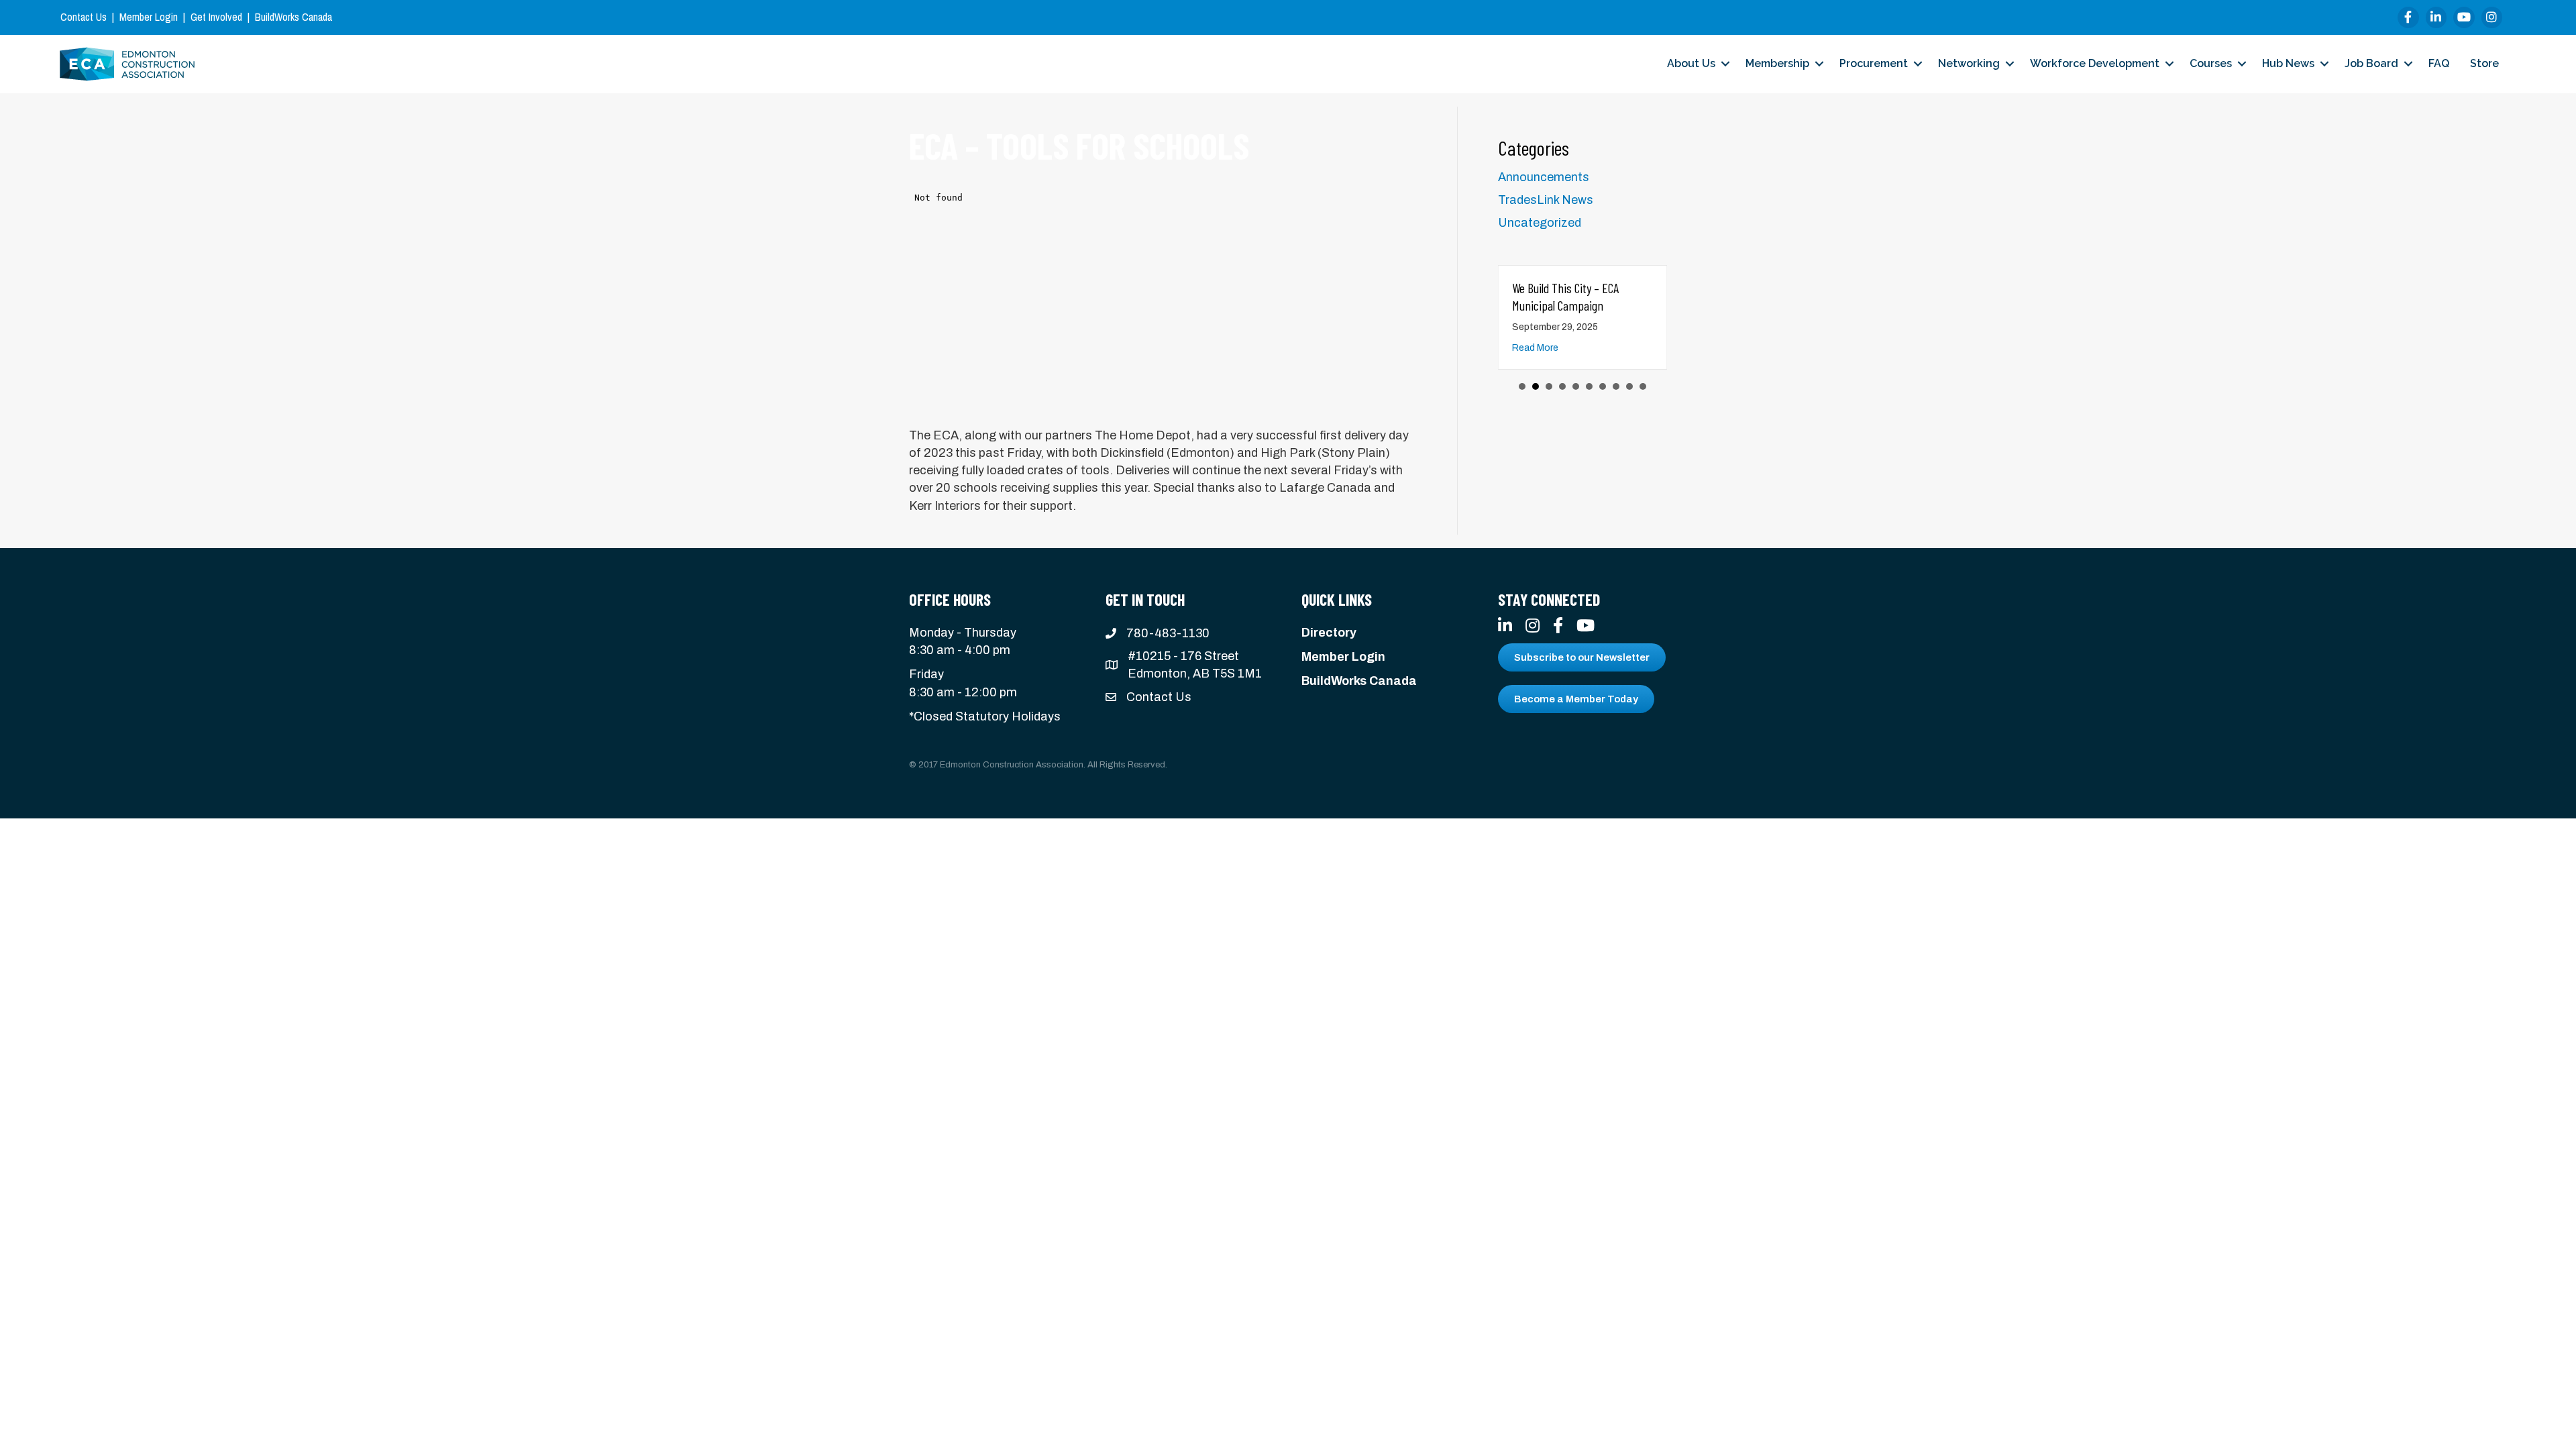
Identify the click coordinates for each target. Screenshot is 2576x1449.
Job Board (2371, 63)
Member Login (149, 17)
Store (2484, 63)
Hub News (2288, 63)
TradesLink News (1546, 200)
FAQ (2439, 63)
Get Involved (216, 17)
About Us (1691, 63)
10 (1643, 386)
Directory (1329, 633)
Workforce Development (2095, 63)
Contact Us (84, 17)
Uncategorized (1540, 223)
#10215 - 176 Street (1183, 656)
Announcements (1544, 177)
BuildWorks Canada (293, 17)
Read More (1535, 348)
